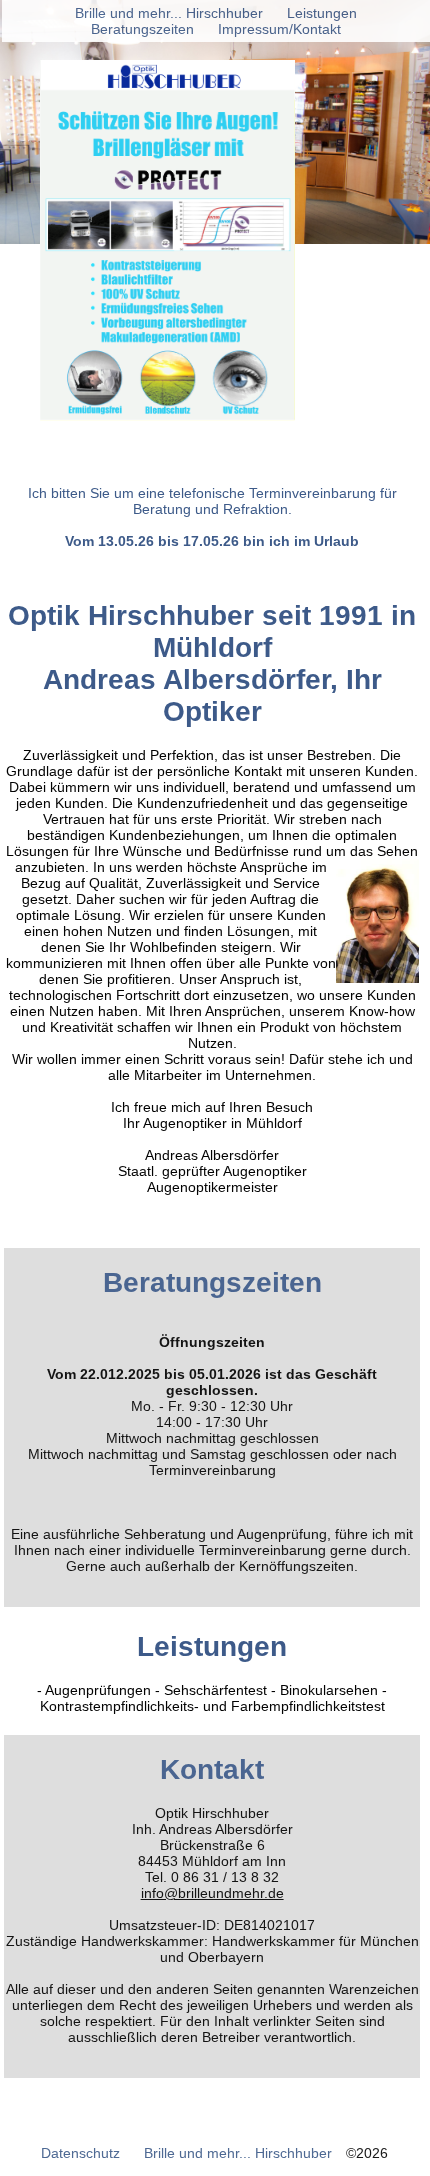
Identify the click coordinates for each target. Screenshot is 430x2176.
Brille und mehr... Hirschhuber (238, 2153)
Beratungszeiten (142, 29)
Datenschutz (80, 2153)
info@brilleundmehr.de (212, 1893)
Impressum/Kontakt (279, 29)
